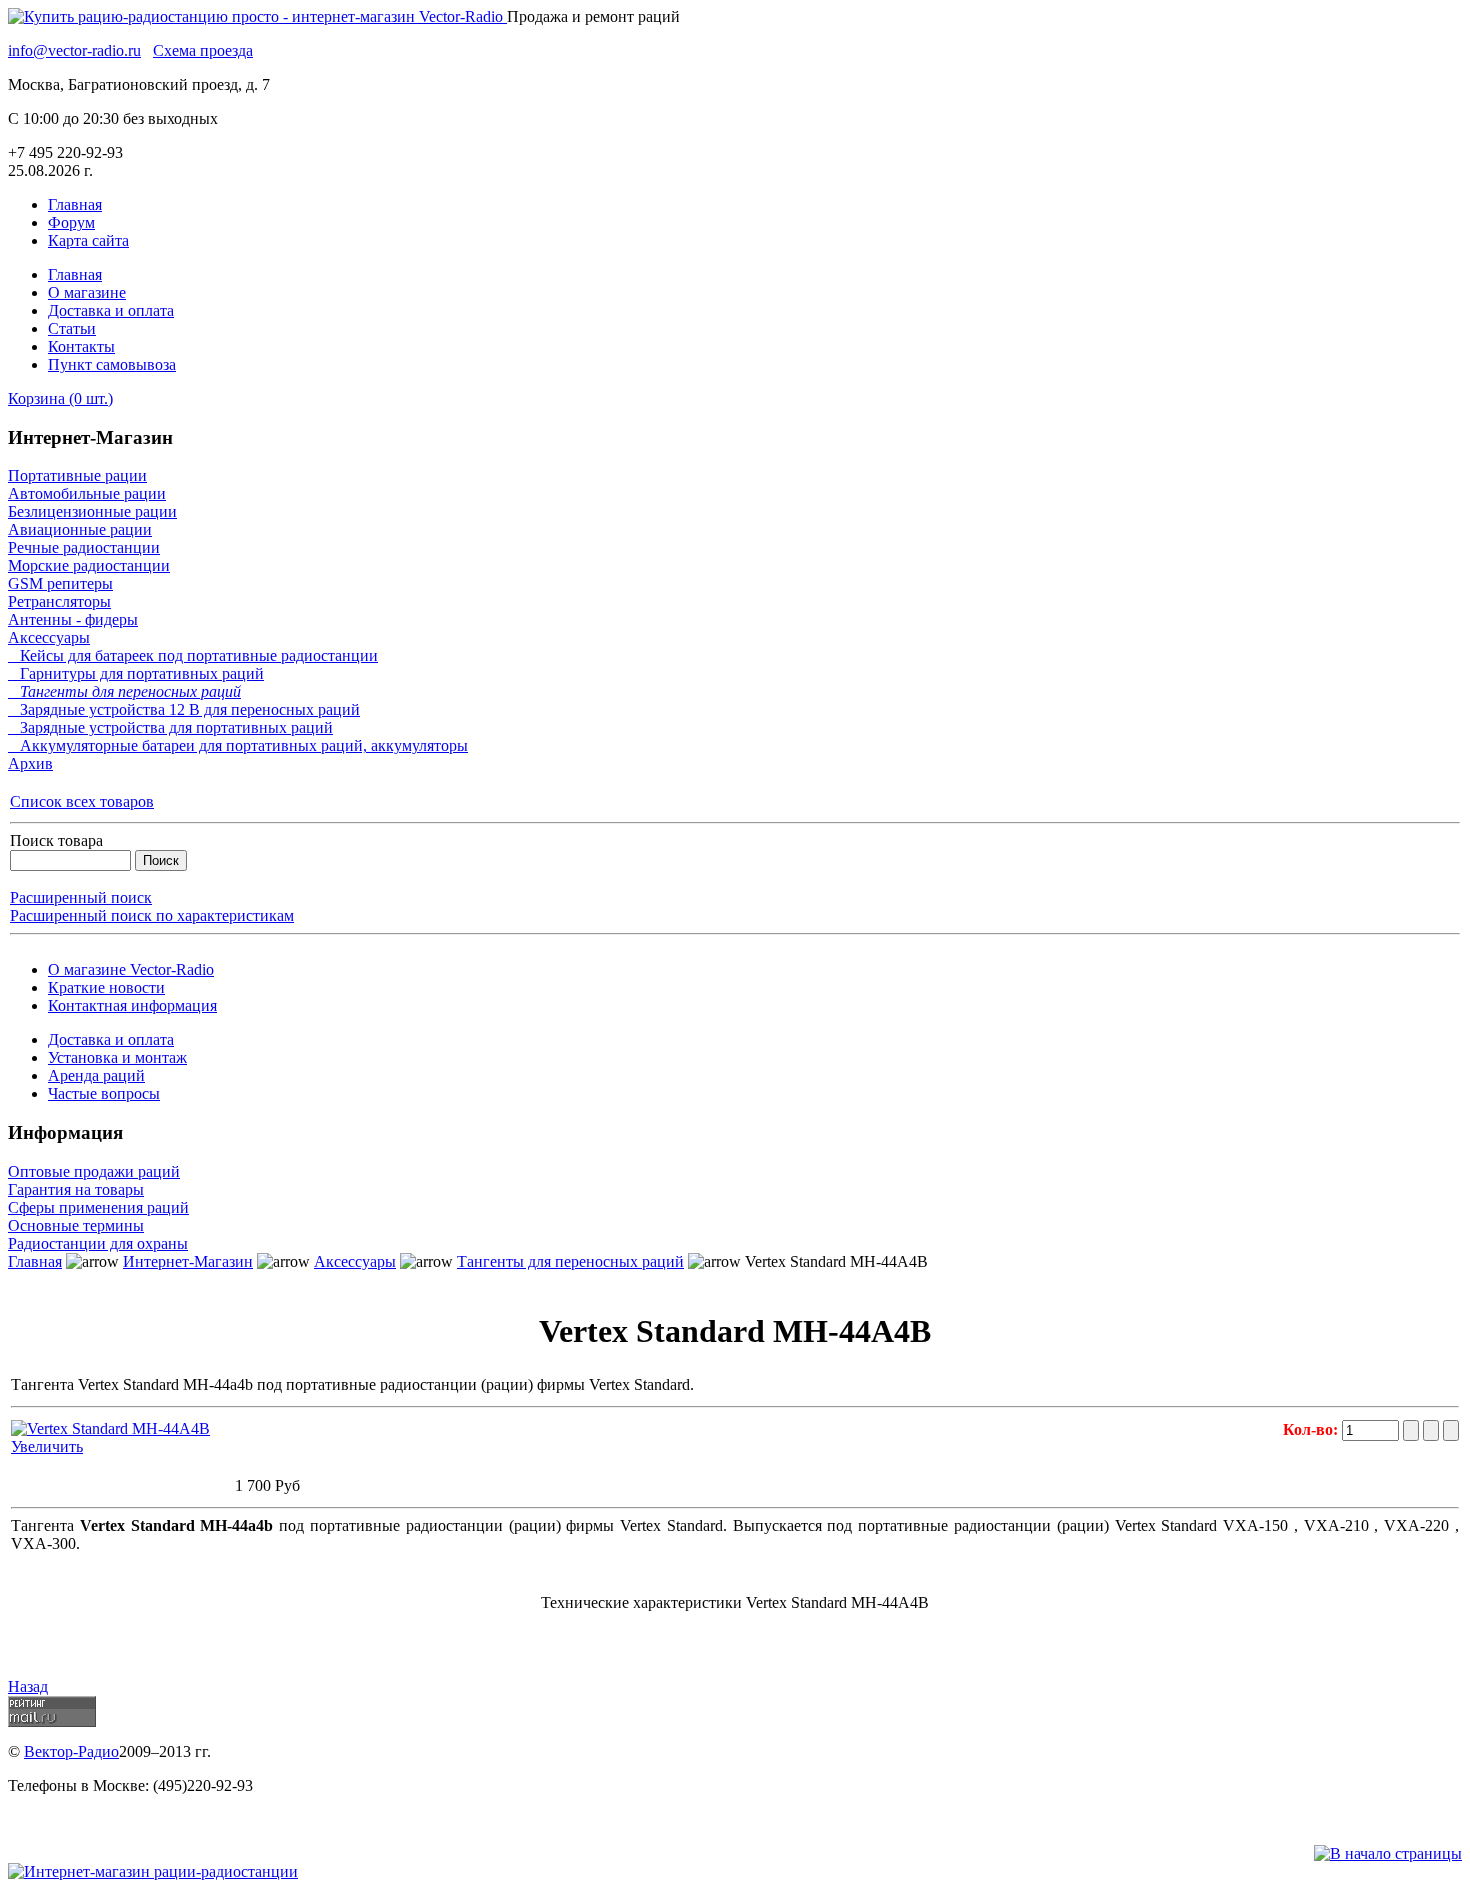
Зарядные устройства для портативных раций (170, 727)
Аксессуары (49, 637)
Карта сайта (88, 240)
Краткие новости (106, 987)
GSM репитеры (60, 583)
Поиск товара (56, 840)
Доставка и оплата (111, 310)
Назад (28, 1686)
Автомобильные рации (87, 493)
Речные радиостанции (84, 547)
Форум (71, 222)
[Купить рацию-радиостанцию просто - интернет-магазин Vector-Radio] (257, 16)
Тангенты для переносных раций (124, 691)
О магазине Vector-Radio (131, 969)
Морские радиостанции (89, 565)
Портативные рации (77, 475)
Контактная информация (132, 1005)
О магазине (87, 292)
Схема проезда (203, 50)
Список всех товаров (82, 801)
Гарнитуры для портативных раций (136, 673)
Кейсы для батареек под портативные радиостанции (193, 655)
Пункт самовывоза (112, 364)
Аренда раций (96, 1075)
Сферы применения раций (98, 1207)
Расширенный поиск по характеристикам (152, 915)
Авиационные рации (80, 529)
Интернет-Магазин (188, 1261)
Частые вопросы (104, 1093)
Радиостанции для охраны (98, 1243)
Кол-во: (1312, 1429)
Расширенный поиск (81, 897)
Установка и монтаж (117, 1057)
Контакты (81, 346)
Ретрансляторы (59, 601)
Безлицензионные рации (92, 511)
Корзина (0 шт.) (60, 398)
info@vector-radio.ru (74, 50)
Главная (75, 204)
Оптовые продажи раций (94, 1171)
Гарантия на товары (76, 1189)
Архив (30, 763)
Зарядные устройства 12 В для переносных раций (184, 709)
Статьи (72, 328)
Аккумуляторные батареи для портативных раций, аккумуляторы (238, 745)
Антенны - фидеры (73, 619)
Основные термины (76, 1225)
